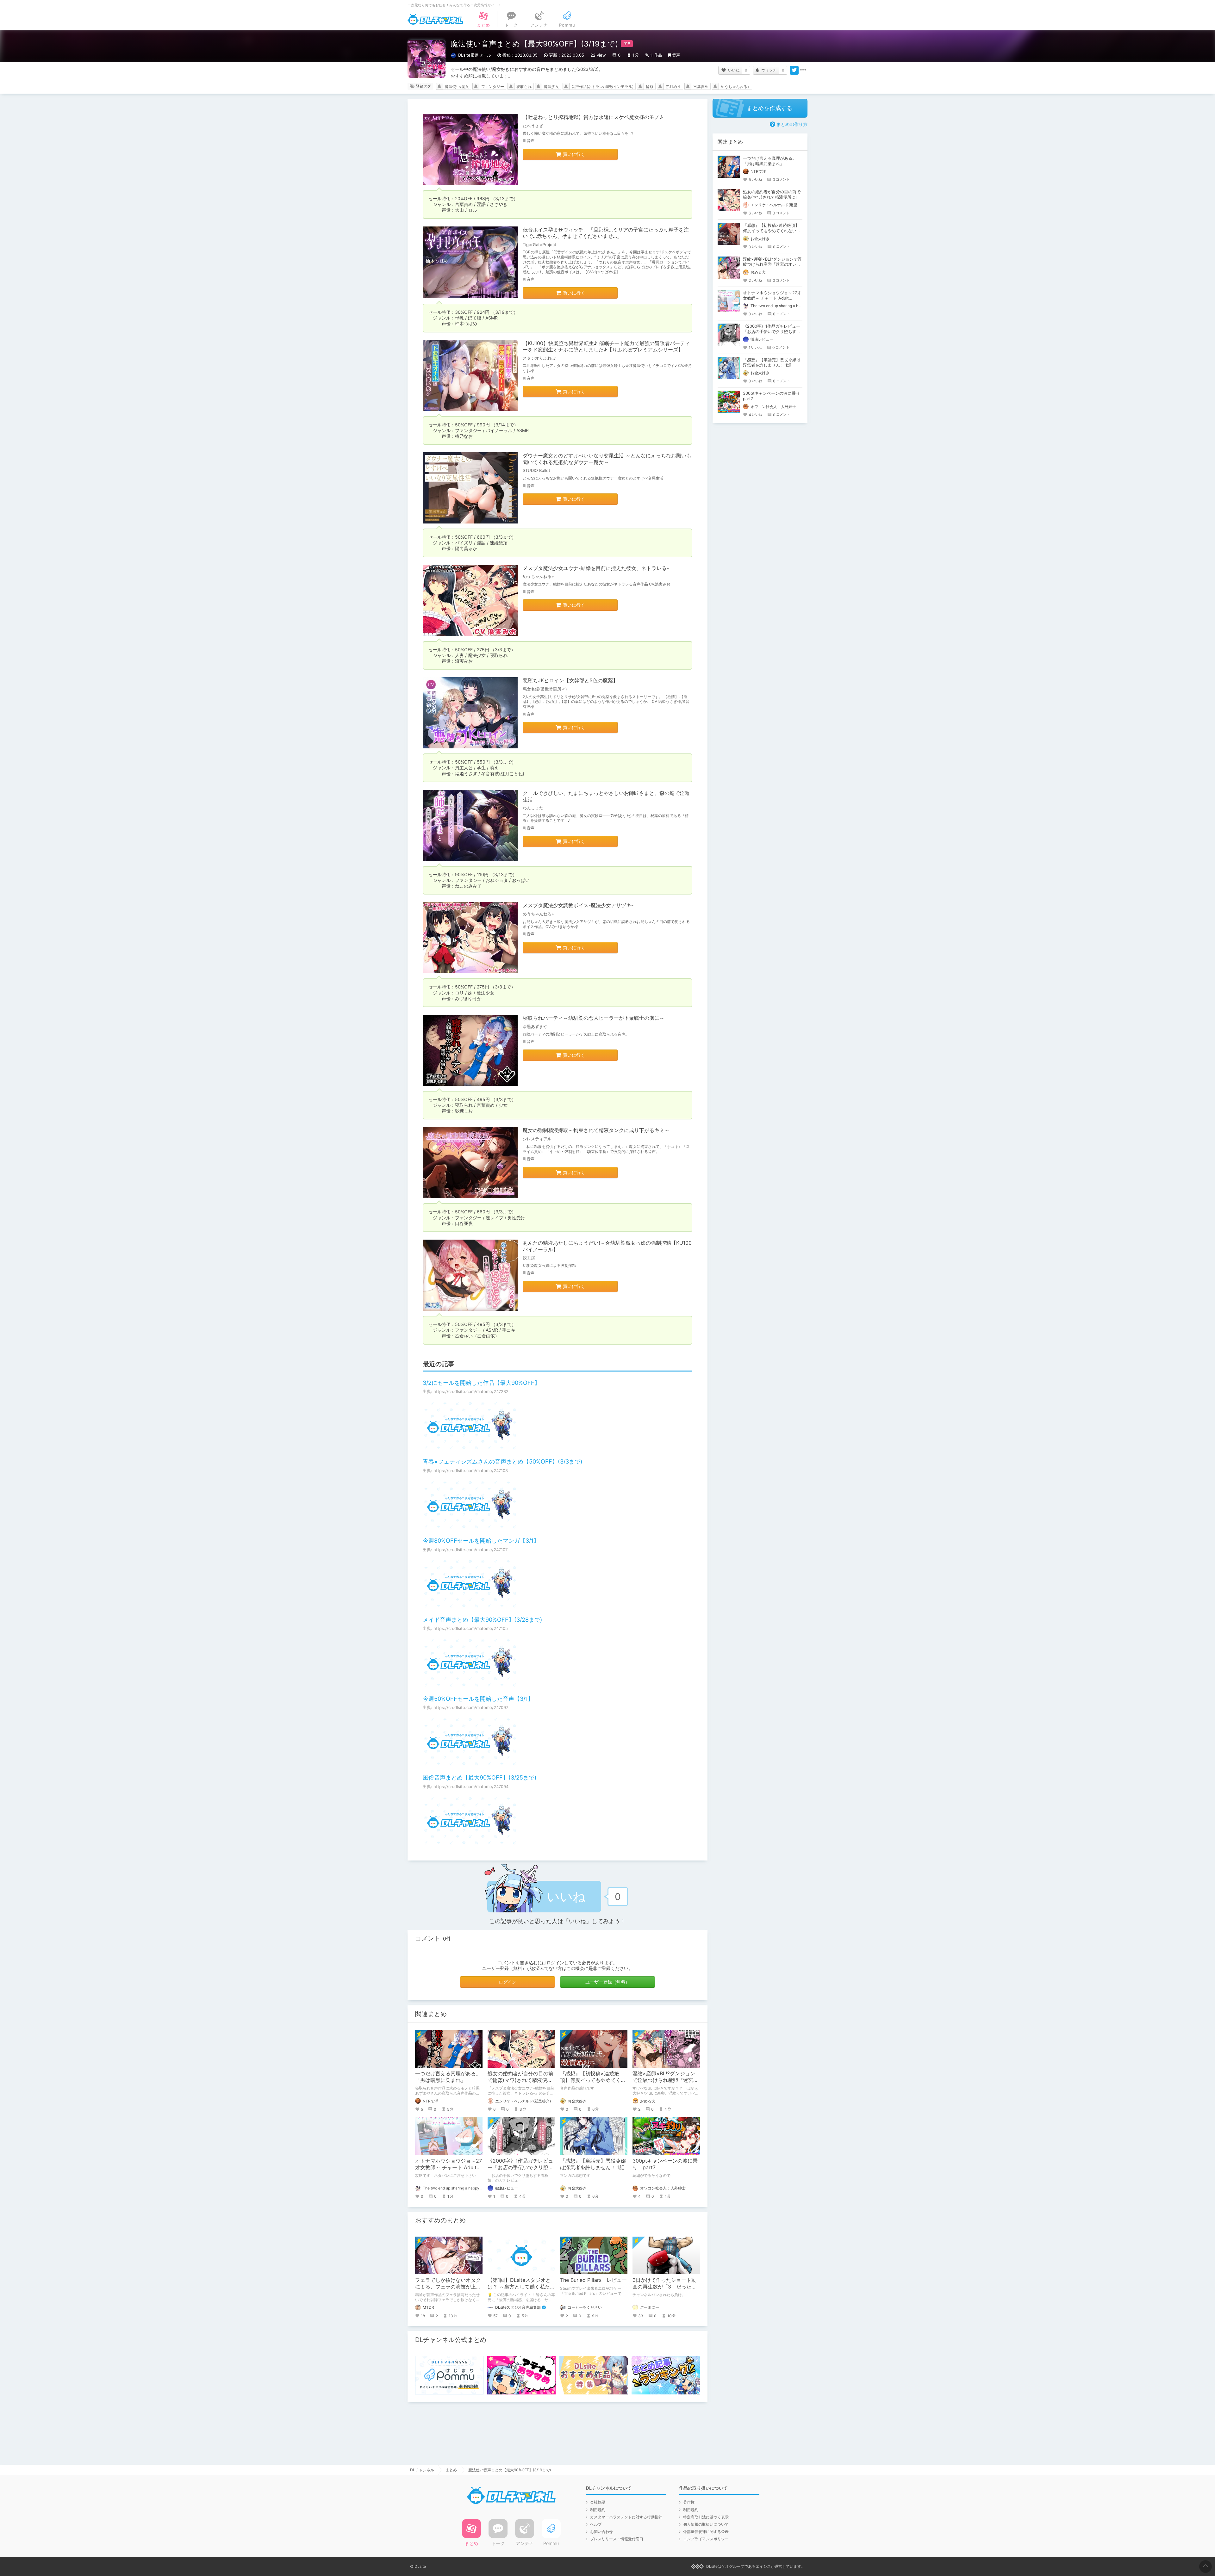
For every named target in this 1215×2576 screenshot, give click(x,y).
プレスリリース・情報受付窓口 (617, 2539)
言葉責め (701, 87)
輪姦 (650, 87)
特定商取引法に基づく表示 (706, 2517)
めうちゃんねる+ (735, 87)
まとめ (451, 2470)
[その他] (803, 70)
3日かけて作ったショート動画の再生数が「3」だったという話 (664, 2287)
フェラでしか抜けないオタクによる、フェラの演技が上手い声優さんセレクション (448, 2287)
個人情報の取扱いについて (706, 2524)
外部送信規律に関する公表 (706, 2532)
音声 (676, 55)
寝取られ (524, 87)
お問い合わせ (601, 2532)
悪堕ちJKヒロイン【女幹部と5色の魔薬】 (570, 680)
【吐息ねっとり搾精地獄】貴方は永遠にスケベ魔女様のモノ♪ (593, 117)
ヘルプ (596, 2524)
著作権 (689, 2502)
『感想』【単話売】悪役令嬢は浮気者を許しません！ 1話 (593, 2164)
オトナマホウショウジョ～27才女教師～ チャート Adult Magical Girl (449, 2167)
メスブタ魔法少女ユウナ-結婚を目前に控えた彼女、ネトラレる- (596, 568)
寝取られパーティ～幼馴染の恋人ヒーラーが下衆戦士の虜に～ (594, 1018)
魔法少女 (551, 87)
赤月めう (673, 87)
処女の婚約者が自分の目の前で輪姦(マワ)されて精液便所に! (520, 2080)
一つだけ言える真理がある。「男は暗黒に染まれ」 (448, 2077)
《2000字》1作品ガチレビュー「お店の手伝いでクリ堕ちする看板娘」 (520, 2167)
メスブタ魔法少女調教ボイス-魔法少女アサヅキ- (578, 905)
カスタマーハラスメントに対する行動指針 (626, 2517)
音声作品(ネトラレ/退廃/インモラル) (602, 87)
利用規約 (598, 2510)
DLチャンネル (435, 19)
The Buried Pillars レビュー (593, 2280)
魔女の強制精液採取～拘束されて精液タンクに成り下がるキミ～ (596, 1130)
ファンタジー (493, 87)
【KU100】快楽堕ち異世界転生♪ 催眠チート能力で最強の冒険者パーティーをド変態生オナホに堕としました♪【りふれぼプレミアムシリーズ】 (606, 347)
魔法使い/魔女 (457, 87)
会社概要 (598, 2502)
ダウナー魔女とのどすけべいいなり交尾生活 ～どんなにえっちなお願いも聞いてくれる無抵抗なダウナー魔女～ (607, 459)
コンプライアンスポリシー (706, 2539)
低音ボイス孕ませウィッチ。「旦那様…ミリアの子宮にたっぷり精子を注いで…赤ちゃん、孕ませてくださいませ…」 (606, 233)
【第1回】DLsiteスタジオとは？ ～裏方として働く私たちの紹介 (521, 2287)
